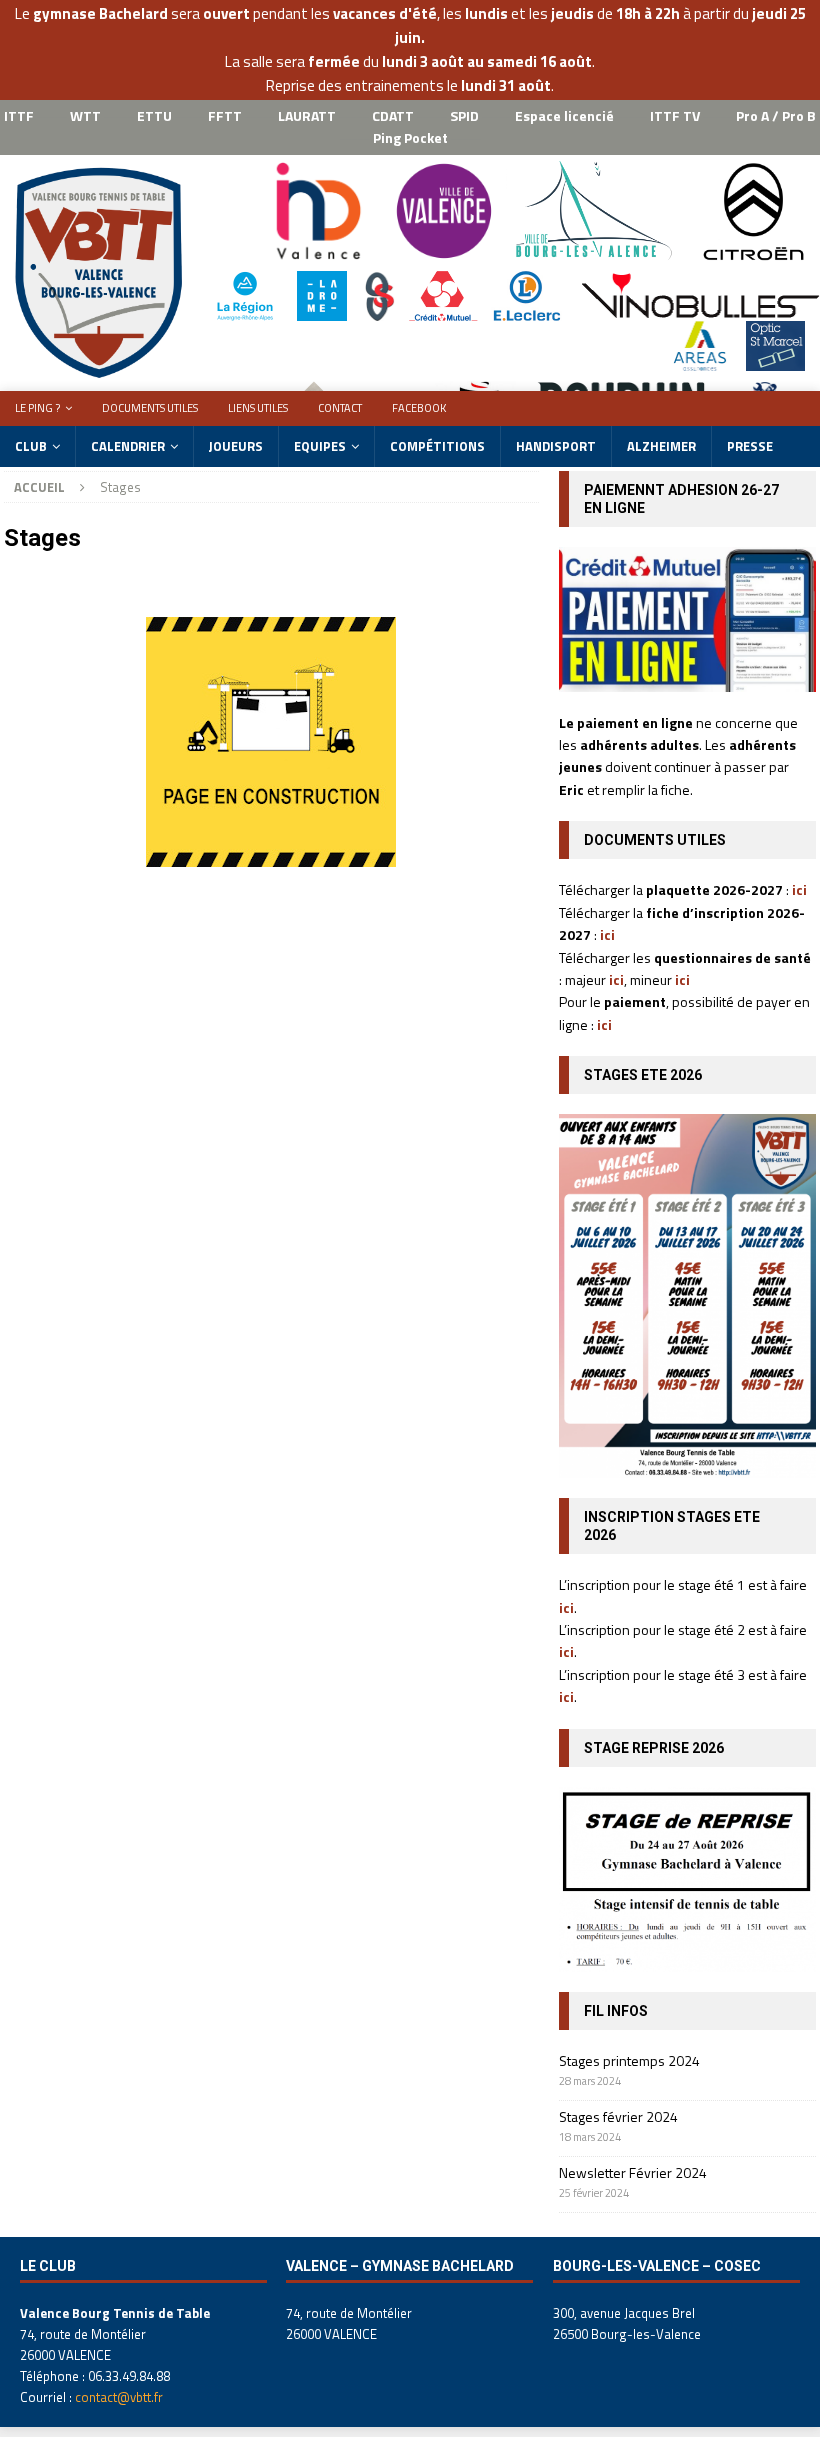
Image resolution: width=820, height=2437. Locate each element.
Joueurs (236, 446)
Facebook (419, 408)
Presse (750, 446)
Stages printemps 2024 (629, 2060)
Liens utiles (258, 408)
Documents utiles (150, 408)
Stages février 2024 (618, 2116)
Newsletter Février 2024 (633, 2172)
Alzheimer (661, 446)
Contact (340, 408)
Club (31, 446)
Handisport (556, 446)
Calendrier (128, 446)
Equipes (320, 446)
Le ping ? (37, 408)
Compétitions (437, 446)
